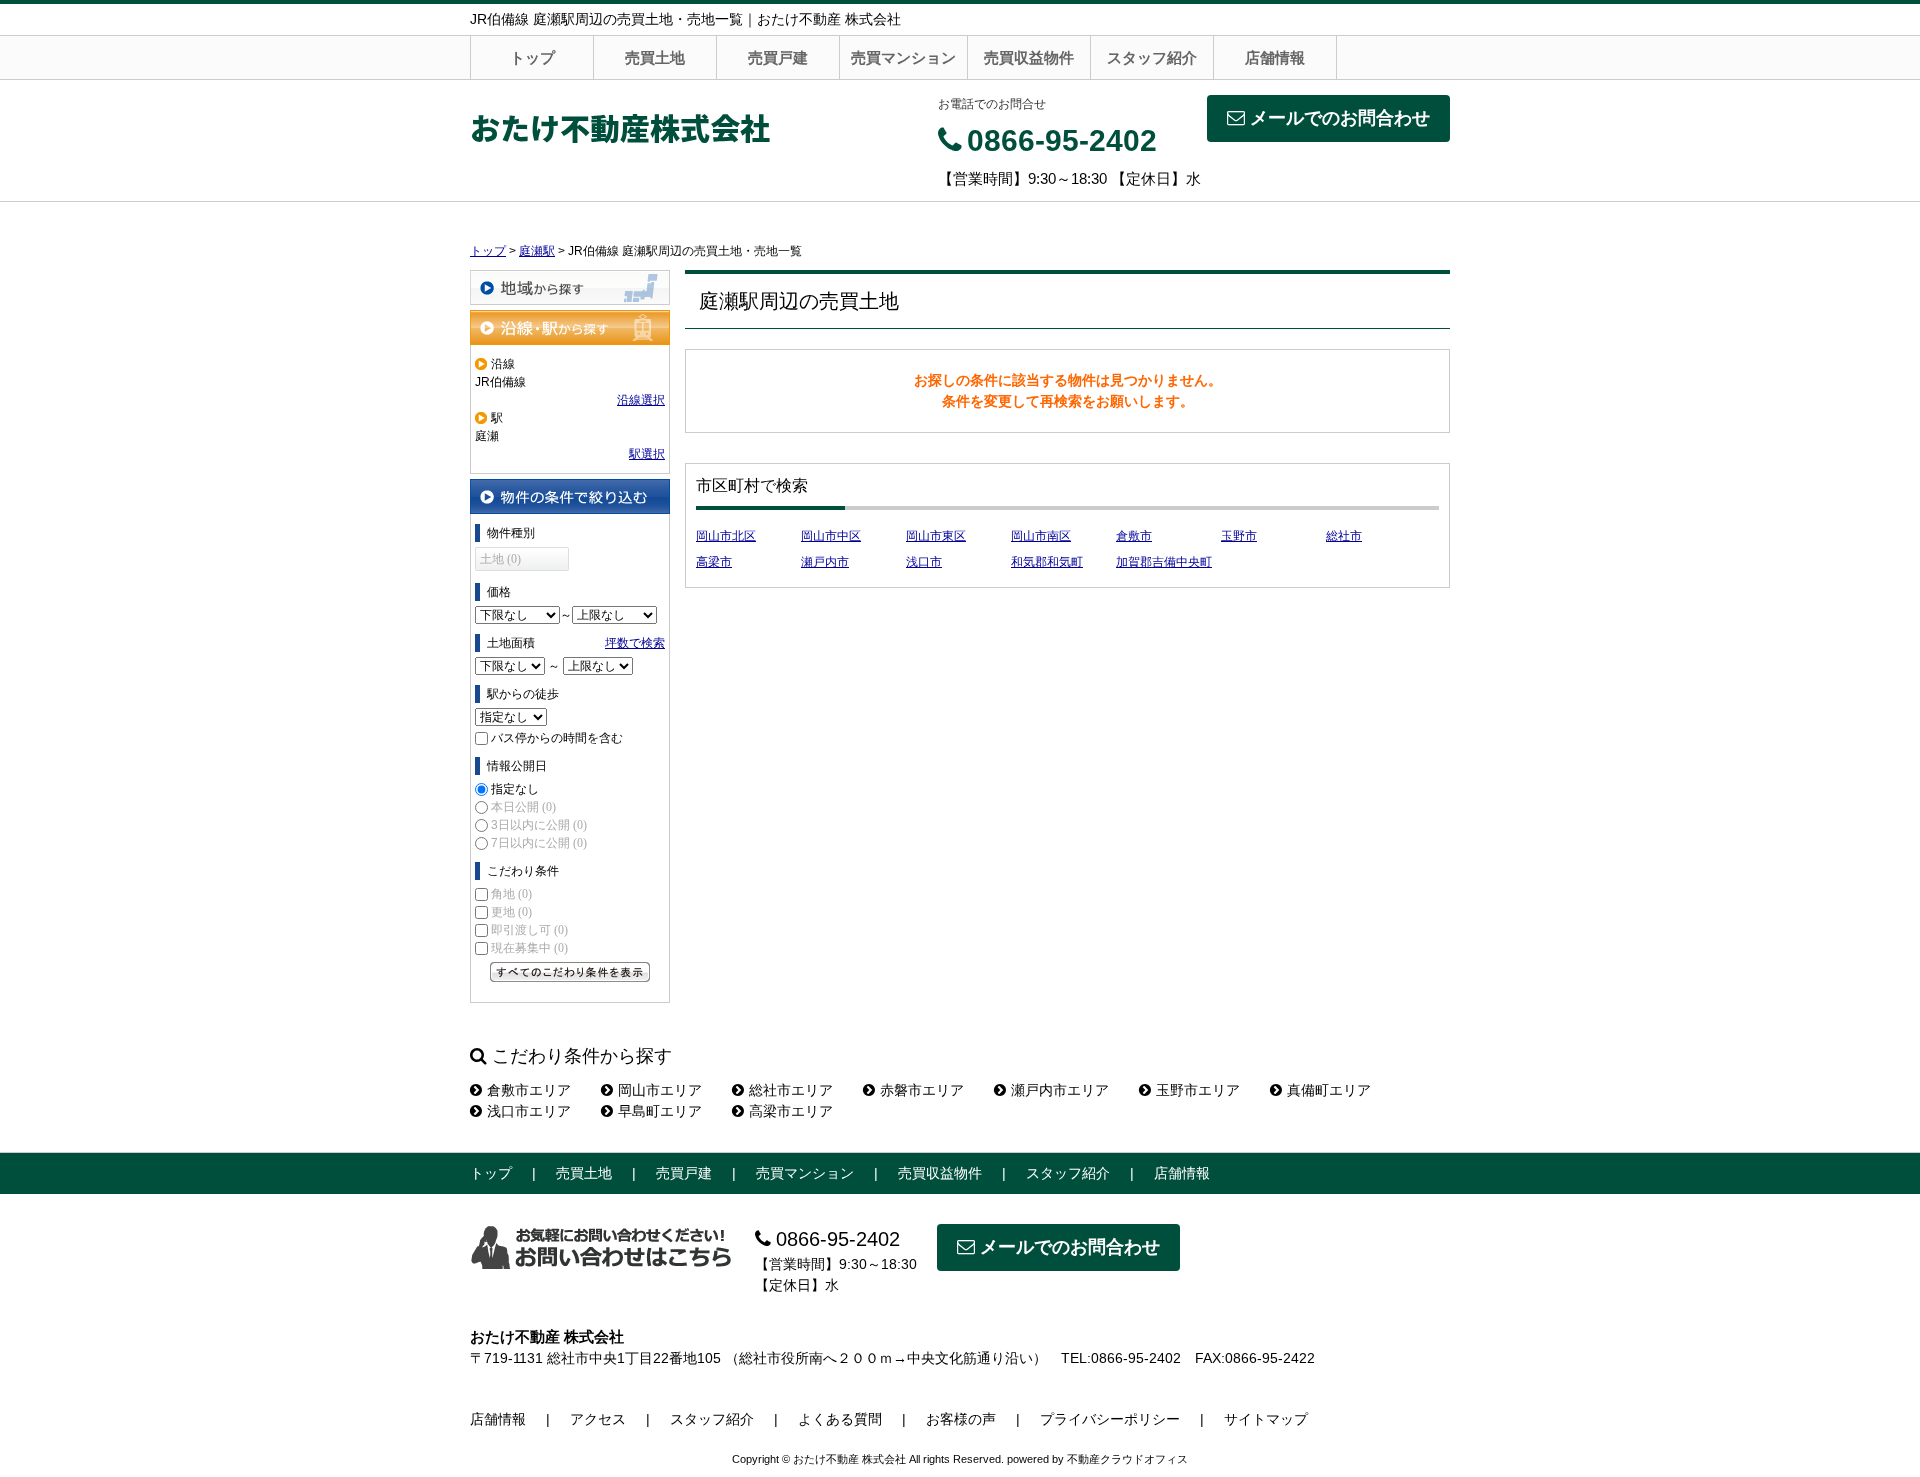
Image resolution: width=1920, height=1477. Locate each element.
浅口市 (924, 562)
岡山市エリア (660, 1090)
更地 (511, 912)
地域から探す (570, 287)
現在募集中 (529, 948)
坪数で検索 (635, 643)
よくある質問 (840, 1419)
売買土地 (655, 57)
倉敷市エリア (529, 1090)
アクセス (598, 1419)
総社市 (1344, 536)
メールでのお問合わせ (1340, 118)
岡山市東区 (936, 536)
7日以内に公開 (539, 843)
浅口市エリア (529, 1111)
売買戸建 (778, 57)
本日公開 (523, 807)
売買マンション (903, 57)
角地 (511, 894)
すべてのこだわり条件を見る (570, 972)
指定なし (515, 789)
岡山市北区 (726, 536)
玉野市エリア (1198, 1090)
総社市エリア (791, 1090)
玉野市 (1239, 536)
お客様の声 (961, 1419)
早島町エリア (660, 1111)
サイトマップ (1266, 1419)
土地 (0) (500, 559)
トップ (532, 57)
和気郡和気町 (1047, 562)
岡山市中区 (831, 536)
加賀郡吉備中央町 (1164, 562)
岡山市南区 (1041, 536)
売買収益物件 (1029, 57)
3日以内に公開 (539, 825)
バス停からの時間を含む (557, 738)
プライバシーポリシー (1110, 1419)
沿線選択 (641, 400)
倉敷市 (1134, 536)
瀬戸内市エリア (1060, 1090)
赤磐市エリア (922, 1090)
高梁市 (714, 562)
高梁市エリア (791, 1111)
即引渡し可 (529, 930)
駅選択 (647, 454)
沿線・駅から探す (570, 327)
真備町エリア (1329, 1090)
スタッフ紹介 (1152, 57)
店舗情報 (1275, 57)
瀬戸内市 (825, 562)
